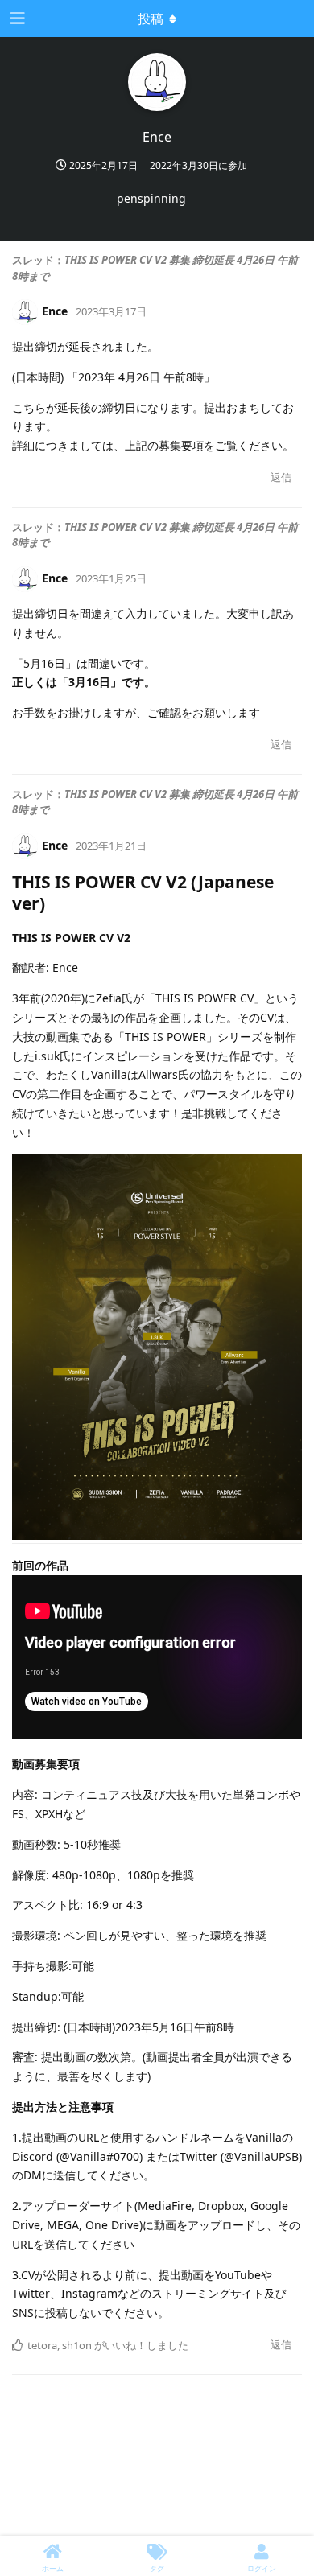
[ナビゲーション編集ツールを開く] (16, 19)
